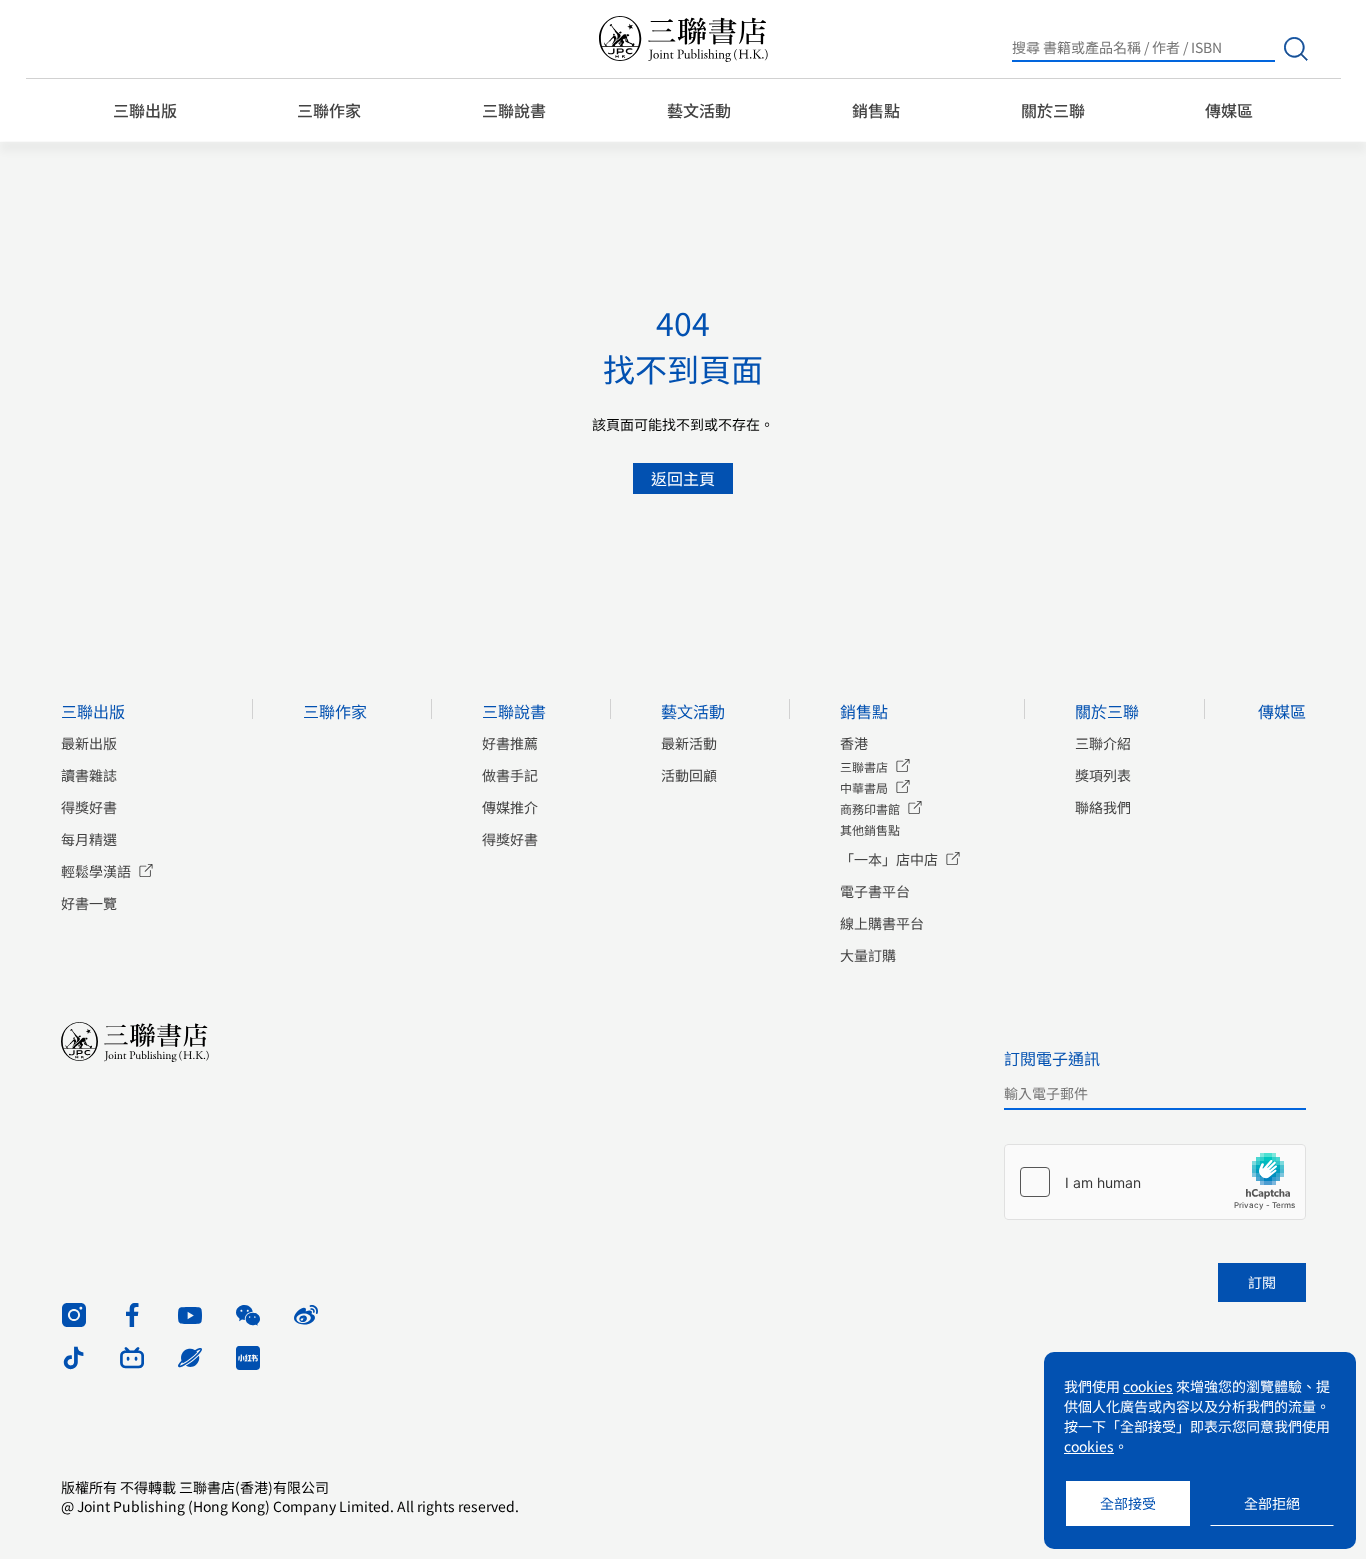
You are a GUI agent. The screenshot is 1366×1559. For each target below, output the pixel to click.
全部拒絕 (1272, 1503)
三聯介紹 (1103, 743)
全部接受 (1128, 1503)
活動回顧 (689, 775)
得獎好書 (89, 807)
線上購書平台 (882, 923)
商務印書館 (870, 808)
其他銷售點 (870, 829)
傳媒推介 (510, 807)
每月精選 (89, 839)
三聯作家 (329, 110)
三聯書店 (864, 766)
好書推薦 (510, 743)
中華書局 (864, 787)
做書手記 (510, 775)
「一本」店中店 (889, 859)
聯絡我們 (1103, 807)
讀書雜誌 (89, 775)
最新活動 (689, 743)
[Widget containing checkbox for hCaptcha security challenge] (1155, 1182)
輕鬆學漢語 (96, 871)
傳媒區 (1229, 110)
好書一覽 (89, 903)
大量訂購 (868, 955)
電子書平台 (875, 891)
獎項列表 (1103, 775)
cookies (1148, 1386)
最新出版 (89, 743)
